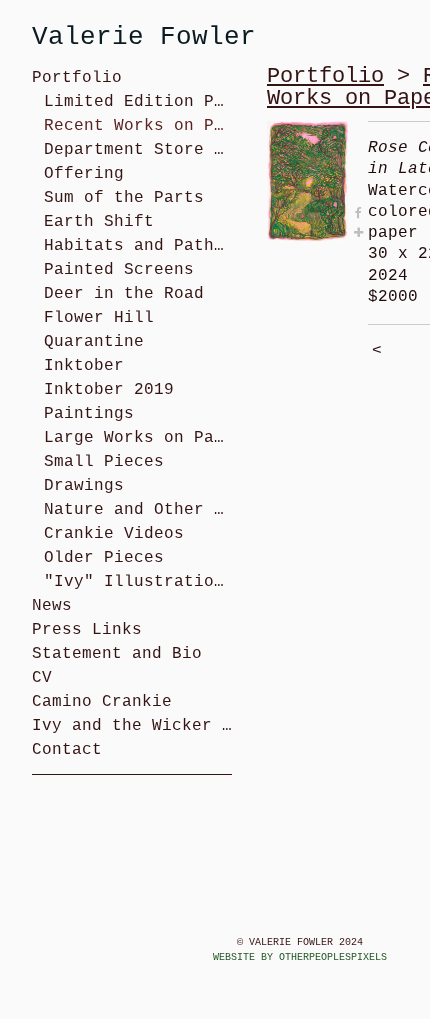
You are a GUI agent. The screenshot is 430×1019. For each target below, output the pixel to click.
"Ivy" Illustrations (138, 582)
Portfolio (77, 78)
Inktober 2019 (109, 390)
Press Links (87, 630)
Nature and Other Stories (138, 510)
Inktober (84, 366)
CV (42, 678)
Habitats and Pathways (138, 246)
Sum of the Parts (124, 198)
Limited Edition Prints (138, 102)
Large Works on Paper (138, 438)
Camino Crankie (102, 702)
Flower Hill (99, 318)
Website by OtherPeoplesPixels (300, 957)
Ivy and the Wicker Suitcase (132, 726)
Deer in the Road (124, 294)
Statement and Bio (117, 654)
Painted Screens (119, 270)
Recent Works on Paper (138, 126)
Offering (84, 174)
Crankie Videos (114, 534)
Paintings (89, 414)
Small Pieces (104, 462)
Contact (67, 750)
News (52, 606)
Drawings (84, 486)
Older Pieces (104, 558)
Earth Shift (99, 222)
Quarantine (94, 342)
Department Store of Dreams (138, 150)
